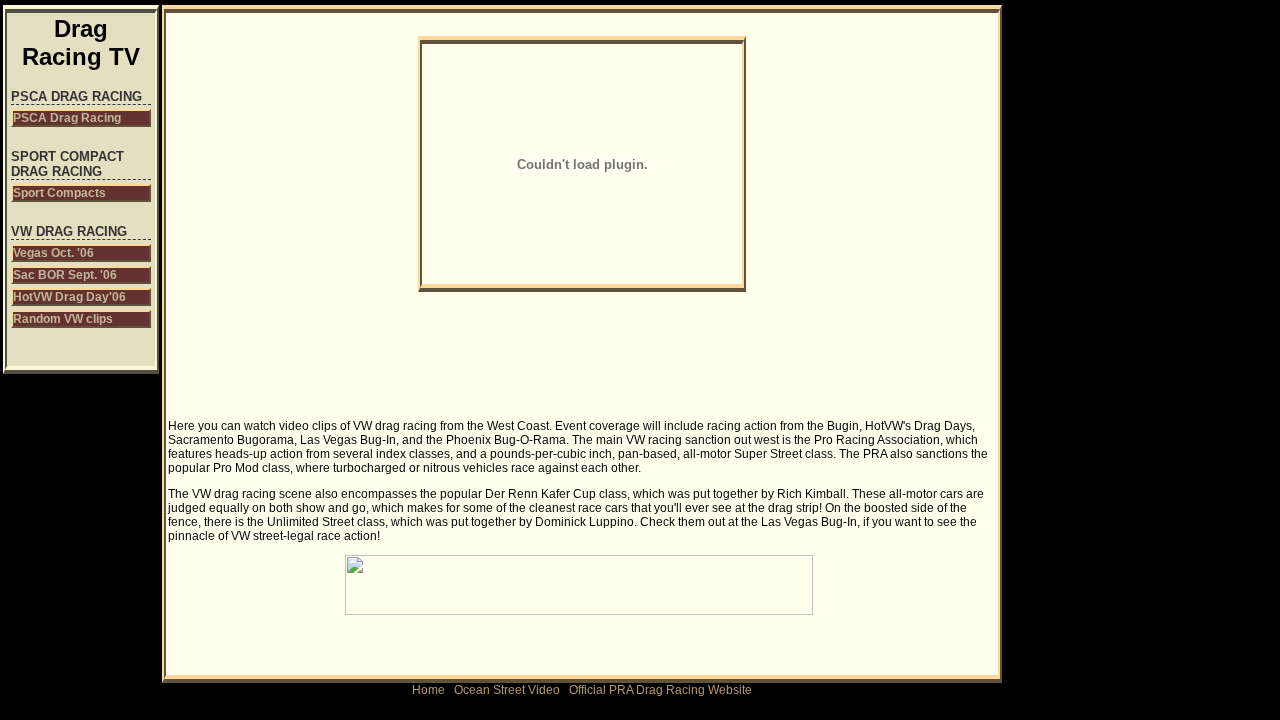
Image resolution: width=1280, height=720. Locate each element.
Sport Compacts (59, 193)
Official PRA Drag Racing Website (660, 690)
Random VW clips (63, 319)
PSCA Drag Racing (67, 118)
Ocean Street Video (507, 690)
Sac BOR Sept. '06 (65, 275)
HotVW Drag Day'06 (69, 297)
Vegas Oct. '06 (53, 253)
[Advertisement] (294, 170)
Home (428, 690)
